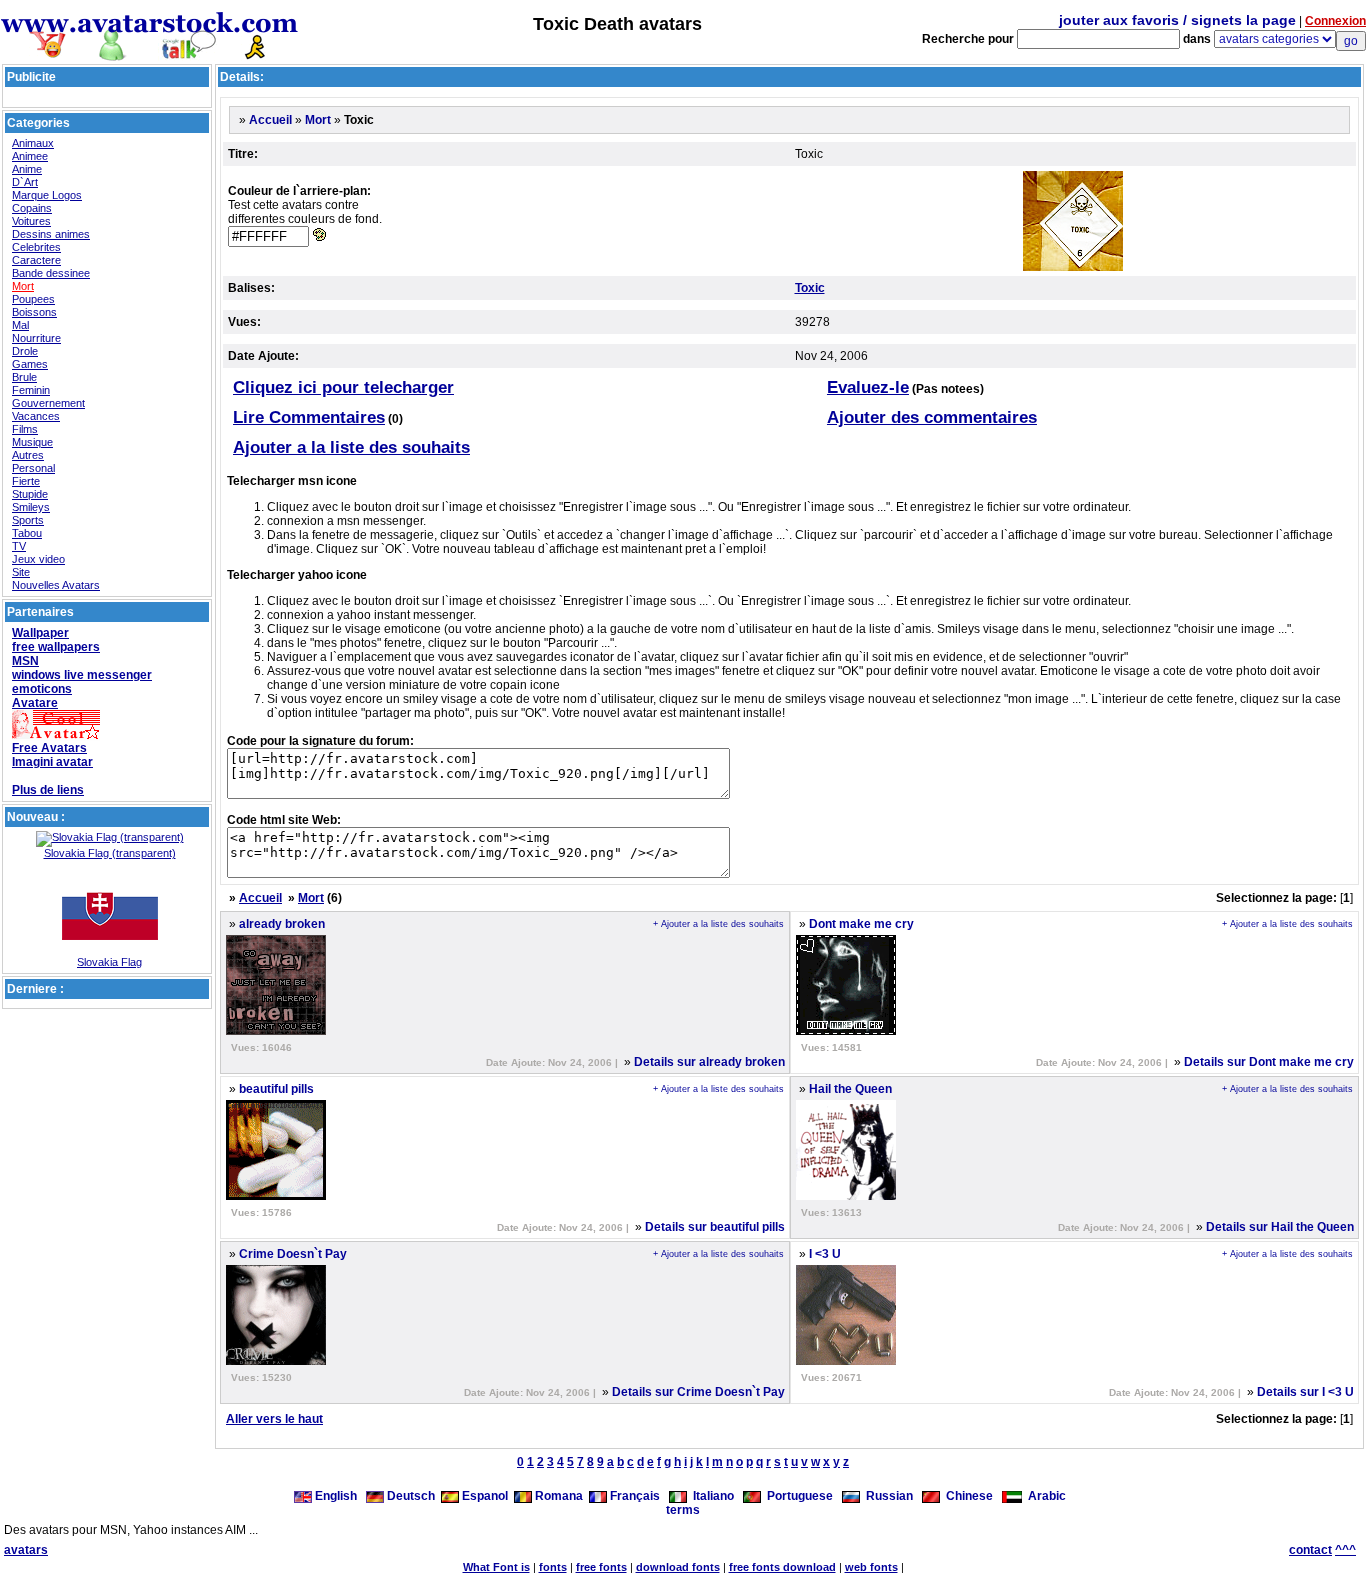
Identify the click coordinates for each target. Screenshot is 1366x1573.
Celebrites (36, 247)
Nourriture (36, 338)
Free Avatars (49, 748)
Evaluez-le (868, 387)
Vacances (36, 416)
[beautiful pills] (276, 1196)
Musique (32, 442)
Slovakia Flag (109, 962)
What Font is (496, 1567)
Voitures (31, 221)
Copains (32, 208)
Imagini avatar (52, 762)
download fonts (678, 1567)
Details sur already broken (709, 1062)
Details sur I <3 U (1305, 1392)
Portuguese (797, 1496)
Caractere (36, 260)
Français (633, 1496)
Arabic (1044, 1496)
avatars (26, 1550)
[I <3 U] (846, 1361)
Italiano (710, 1496)
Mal (20, 325)
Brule (24, 377)
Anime (27, 169)
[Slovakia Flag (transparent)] (110, 837)
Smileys (31, 507)
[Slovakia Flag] (110, 952)
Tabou (27, 533)
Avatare (35, 703)
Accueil (270, 120)
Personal (33, 468)
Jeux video (38, 559)
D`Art (25, 182)
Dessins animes (51, 234)
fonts (553, 1567)
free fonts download (782, 1567)
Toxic (810, 288)
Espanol (483, 1496)
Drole (25, 351)
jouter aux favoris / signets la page (1177, 20)
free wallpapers (56, 647)
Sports (28, 520)
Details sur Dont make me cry (1269, 1062)
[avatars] (150, 52)
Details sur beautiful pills (715, 1227)
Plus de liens (48, 790)
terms (683, 1510)
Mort (23, 286)
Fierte (26, 481)
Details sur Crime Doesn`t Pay (698, 1392)
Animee (30, 156)
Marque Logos (47, 195)
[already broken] (276, 1031)
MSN (25, 661)
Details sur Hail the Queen (1280, 1227)
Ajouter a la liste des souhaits (351, 447)
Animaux (33, 143)
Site (21, 572)
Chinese (966, 1496)
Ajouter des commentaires (932, 417)
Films (25, 429)
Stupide (30, 494)
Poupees (33, 299)
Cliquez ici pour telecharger (343, 387)
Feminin (31, 390)
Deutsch (409, 1496)
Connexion (1335, 21)
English (336, 1496)
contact (1310, 1550)
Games (30, 364)
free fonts (601, 1567)
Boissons (34, 312)
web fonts (871, 1567)
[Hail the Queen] (846, 1196)
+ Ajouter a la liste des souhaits (718, 924)
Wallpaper (40, 633)
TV (19, 546)
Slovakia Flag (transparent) (110, 853)
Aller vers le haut (274, 1419)
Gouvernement (48, 403)
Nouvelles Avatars (56, 585)
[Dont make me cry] (846, 1031)
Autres (28, 455)
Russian (886, 1496)
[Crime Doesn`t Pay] (276, 1361)
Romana (557, 1496)
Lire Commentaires (309, 417)
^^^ (1345, 1550)
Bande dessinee (51, 273)
